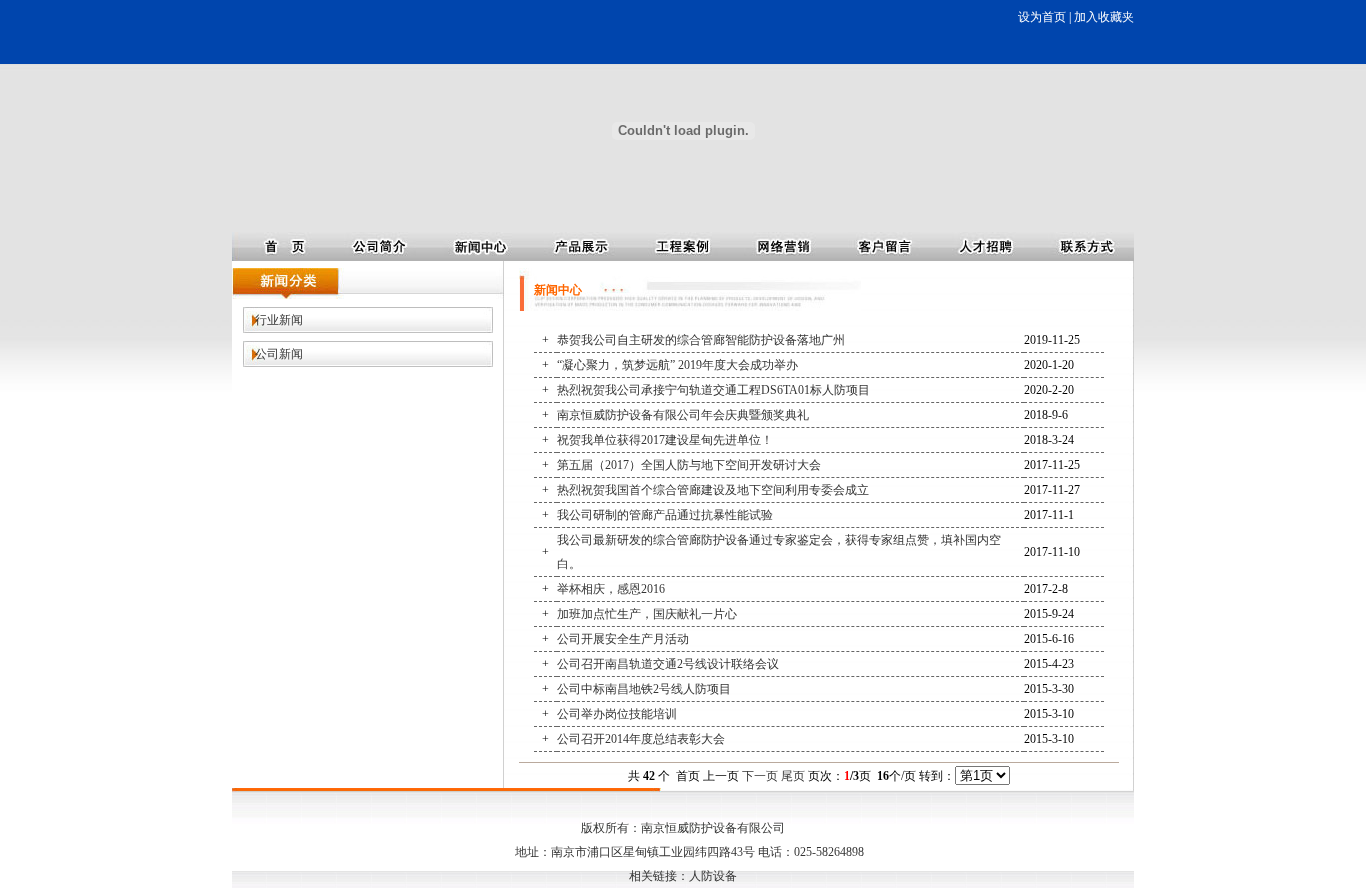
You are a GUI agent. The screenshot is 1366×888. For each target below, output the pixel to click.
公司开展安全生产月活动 (623, 639)
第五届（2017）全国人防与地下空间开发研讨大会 (689, 465)
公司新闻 (279, 354)
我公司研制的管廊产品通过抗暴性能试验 (665, 515)
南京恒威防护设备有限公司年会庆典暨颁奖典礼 (683, 415)
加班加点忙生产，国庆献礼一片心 (647, 614)
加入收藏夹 (1104, 17)
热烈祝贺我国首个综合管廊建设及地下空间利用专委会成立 (713, 490)
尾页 (793, 776)
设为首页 (1042, 17)
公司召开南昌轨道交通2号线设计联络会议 (668, 664)
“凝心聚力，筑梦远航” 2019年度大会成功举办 (677, 365)
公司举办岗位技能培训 (617, 714)
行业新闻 (279, 320)
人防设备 (713, 876)
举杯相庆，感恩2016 (611, 589)
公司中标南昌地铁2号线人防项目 (644, 689)
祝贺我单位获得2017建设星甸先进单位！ (665, 440)
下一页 (760, 776)
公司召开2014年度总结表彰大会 (641, 739)
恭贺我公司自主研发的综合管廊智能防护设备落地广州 (701, 340)
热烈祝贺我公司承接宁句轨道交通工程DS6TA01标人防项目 (713, 390)
